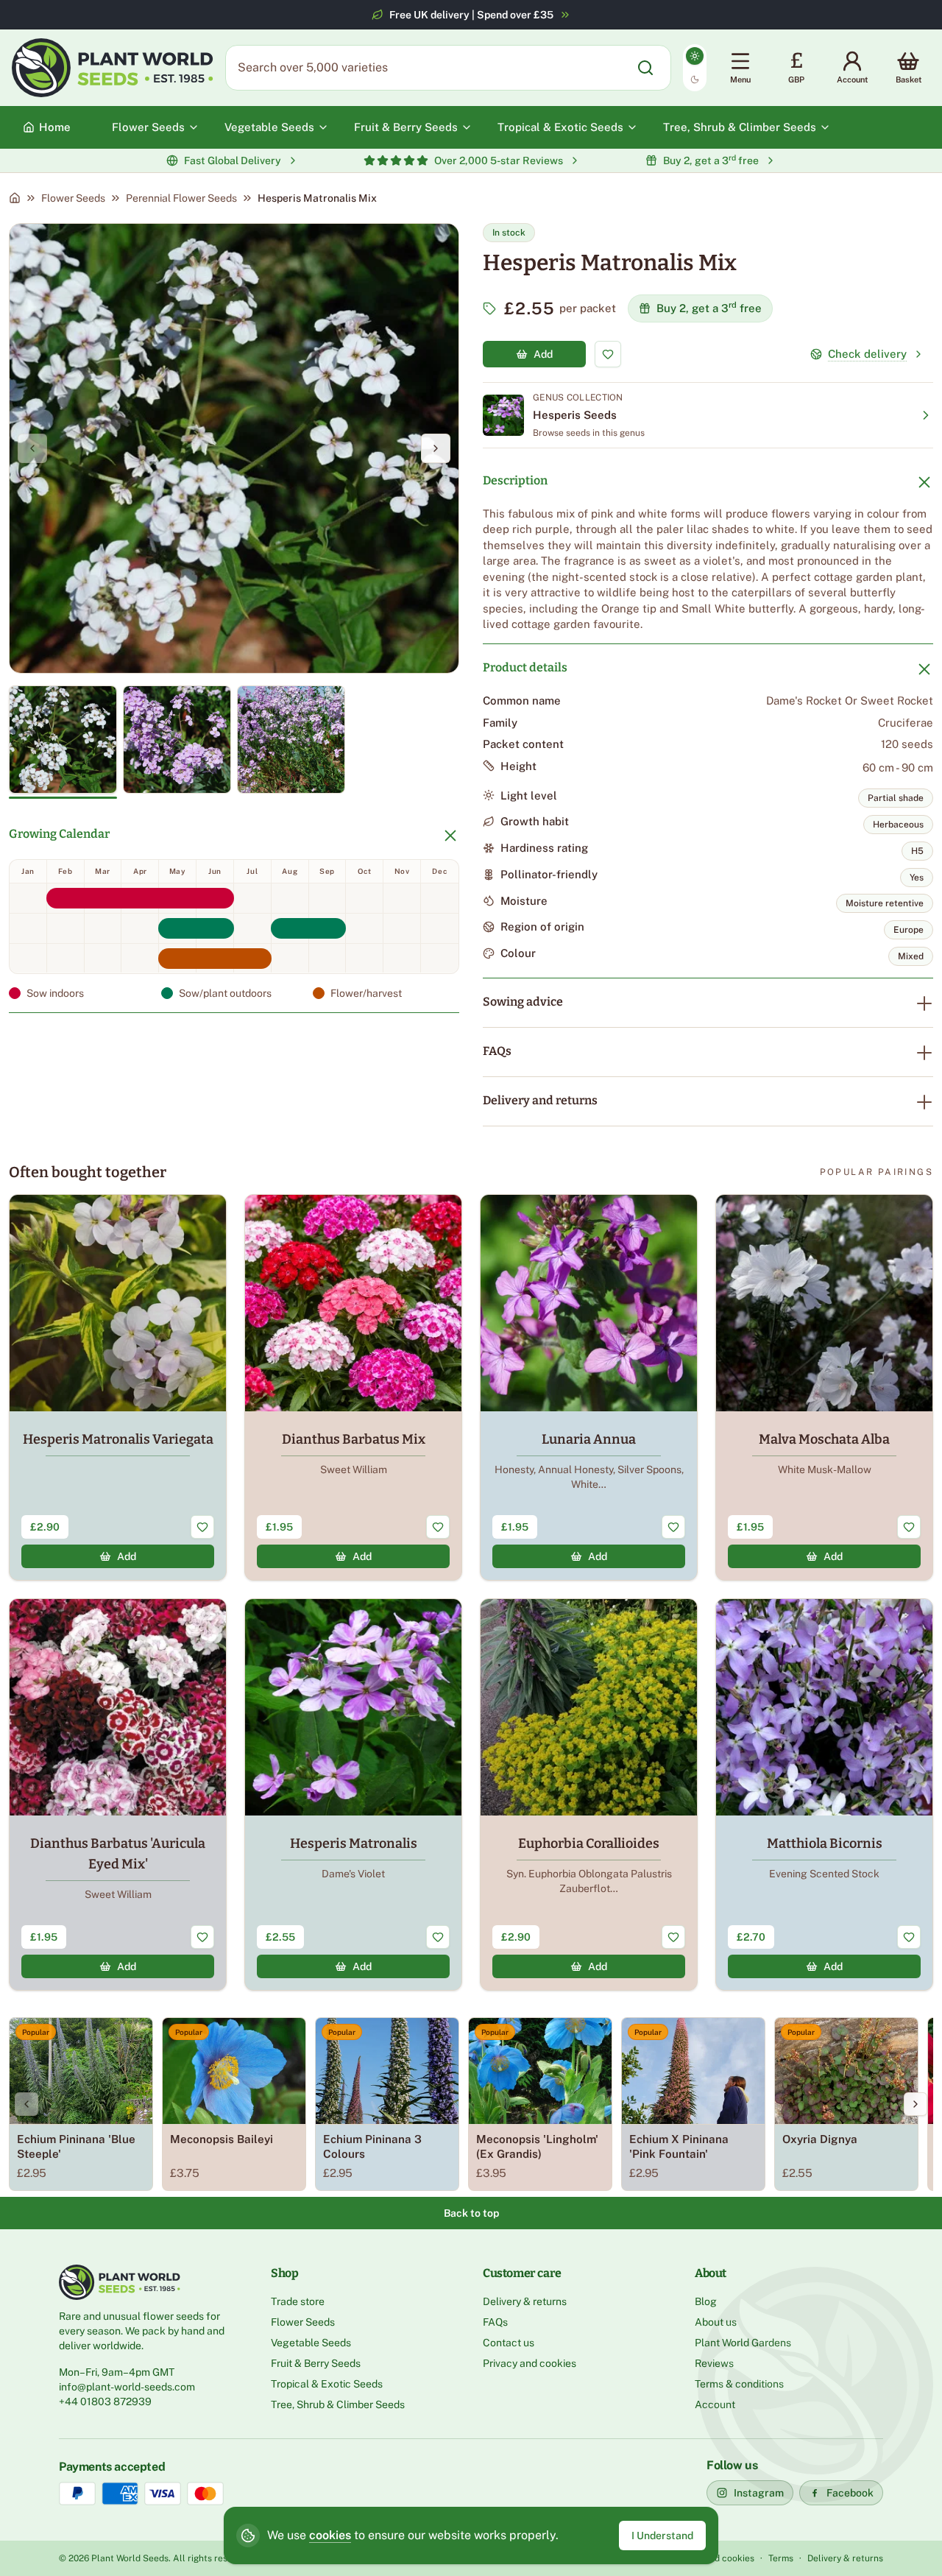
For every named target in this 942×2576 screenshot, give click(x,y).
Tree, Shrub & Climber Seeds (338, 2404)
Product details (525, 667)
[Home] (15, 198)
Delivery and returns (540, 1100)
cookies (330, 2535)
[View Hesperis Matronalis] (353, 1795)
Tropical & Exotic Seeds (327, 2384)
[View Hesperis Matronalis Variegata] (118, 1387)
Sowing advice (523, 1002)
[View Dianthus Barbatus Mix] (353, 1387)
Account (715, 2404)
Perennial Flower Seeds (181, 198)
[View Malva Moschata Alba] (824, 1387)
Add (543, 354)
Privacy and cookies (530, 2363)
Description (515, 480)
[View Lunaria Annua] (589, 1387)
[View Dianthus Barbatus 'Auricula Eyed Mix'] (118, 1795)
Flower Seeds (73, 198)
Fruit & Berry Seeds (316, 2363)
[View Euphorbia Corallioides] (589, 1795)
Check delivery (867, 354)
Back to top (471, 2213)
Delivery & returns (525, 2301)
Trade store (298, 2301)
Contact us (509, 2343)
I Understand (662, 2536)
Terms (781, 2558)
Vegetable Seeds (311, 2343)
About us (716, 2322)
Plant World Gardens (743, 2343)
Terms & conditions (739, 2384)
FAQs (497, 1051)
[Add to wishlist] (608, 354)
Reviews (714, 2363)
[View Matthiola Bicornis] (824, 1795)
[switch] (695, 68)
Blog (706, 2301)
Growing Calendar (59, 834)
